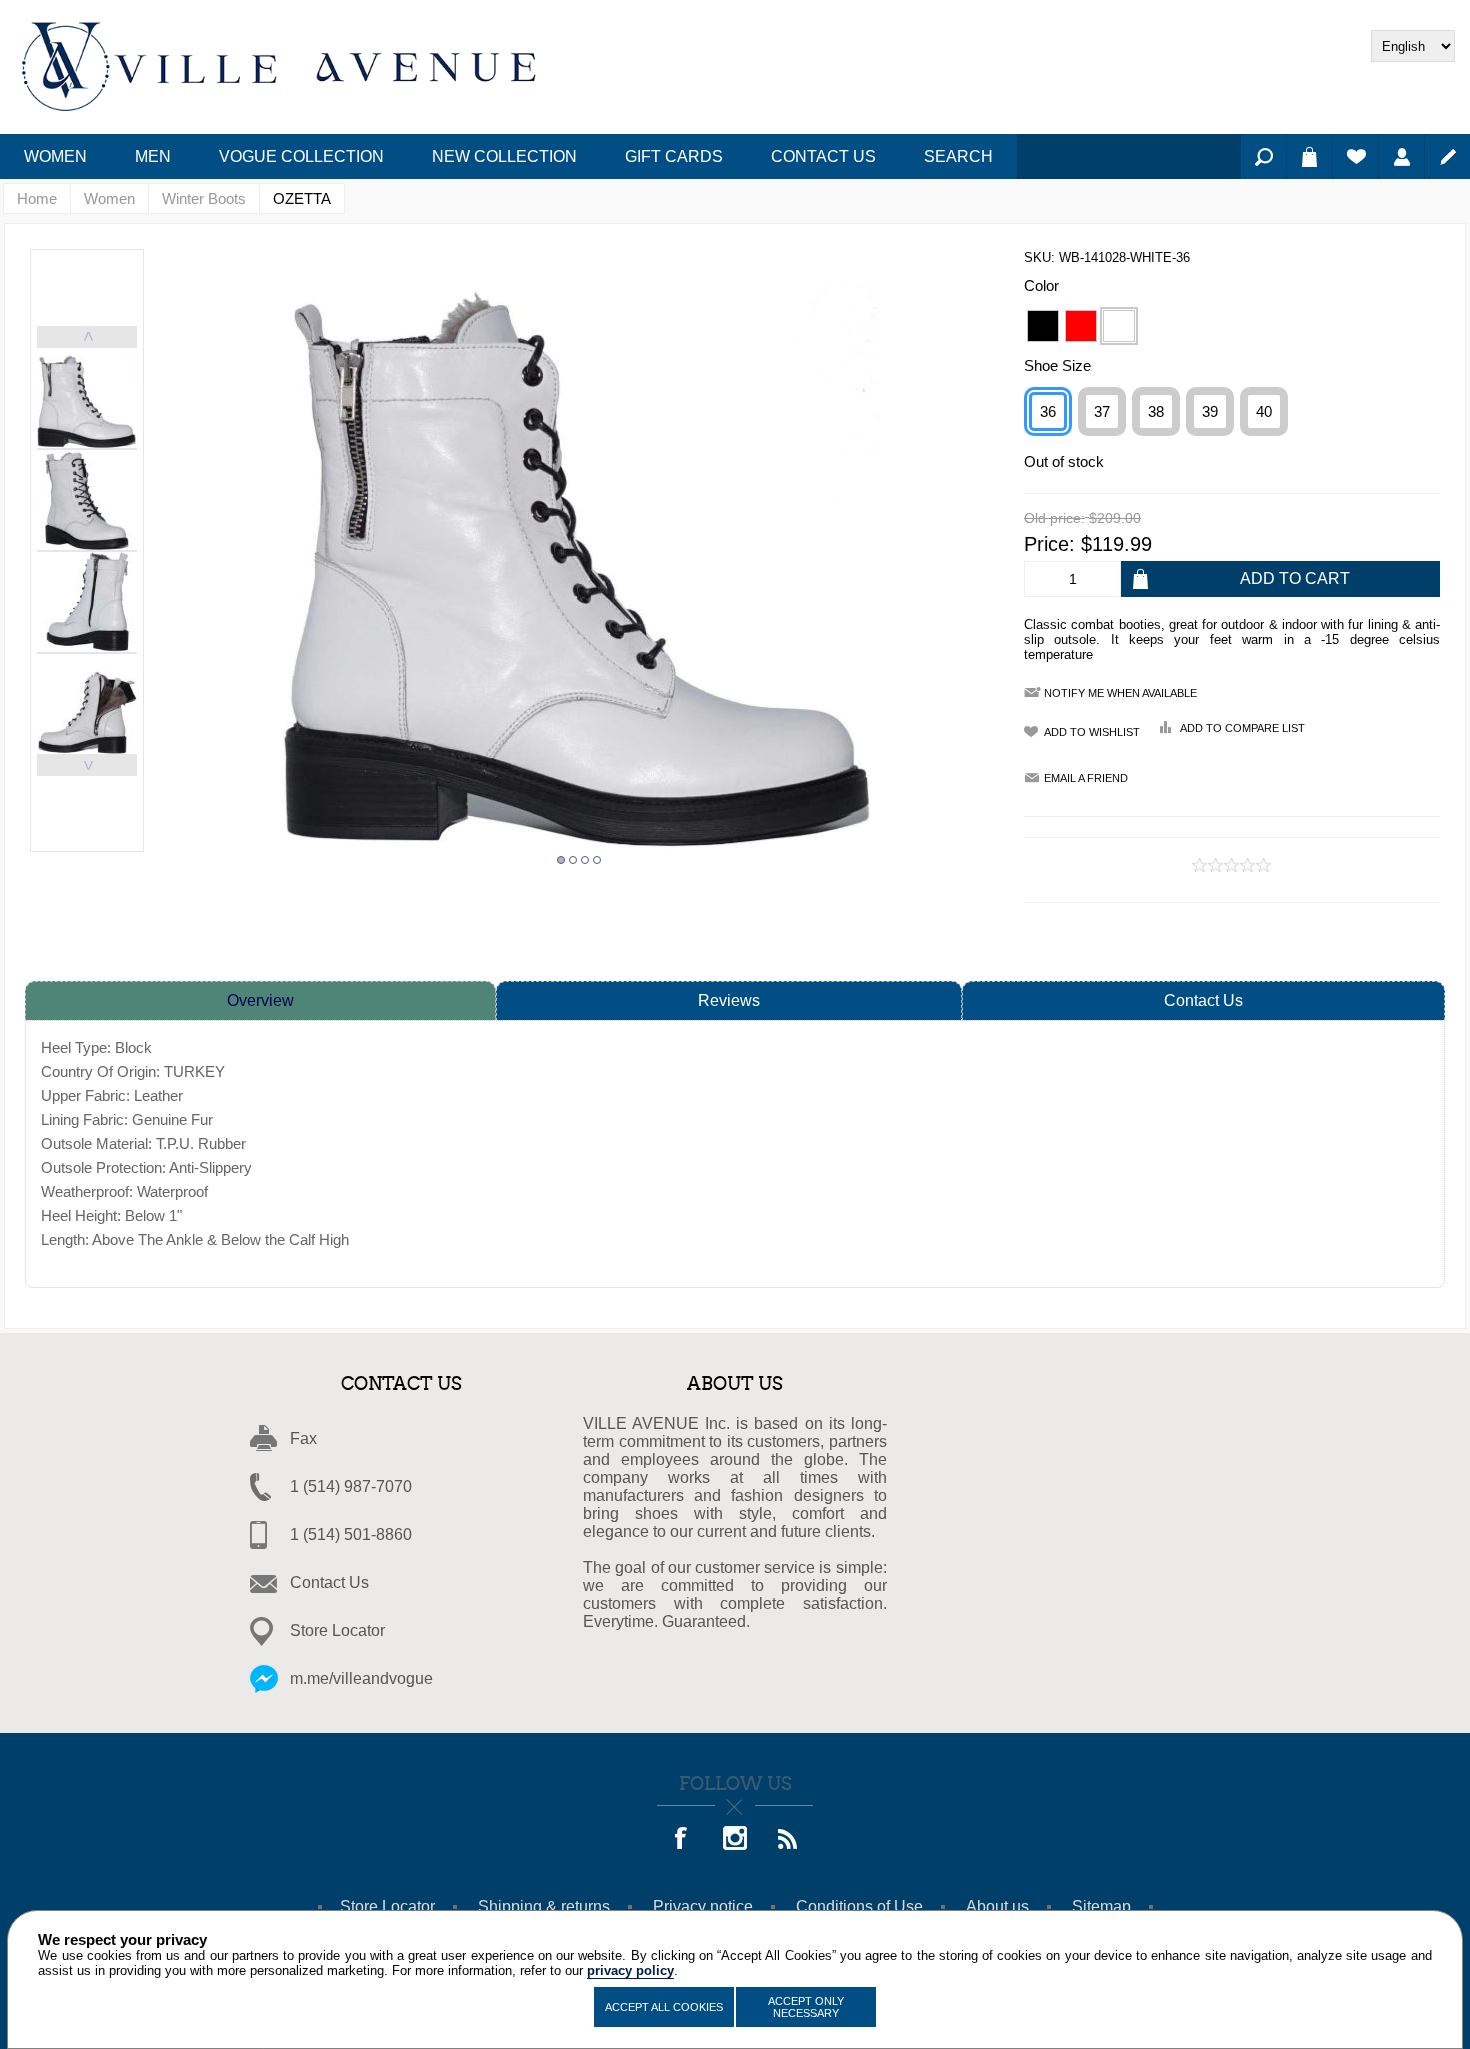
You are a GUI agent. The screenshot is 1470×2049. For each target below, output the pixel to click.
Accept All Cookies (664, 2007)
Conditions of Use (859, 1906)
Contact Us (1203, 1000)
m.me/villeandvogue (361, 1678)
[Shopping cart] (1309, 156)
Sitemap (1101, 1906)
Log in (1401, 156)
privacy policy (630, 1970)
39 (1210, 411)
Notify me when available (1120, 693)
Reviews (729, 1000)
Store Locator (337, 1630)
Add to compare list (1242, 728)
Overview (260, 1000)
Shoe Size (1057, 365)
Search (1263, 156)
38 (1156, 411)
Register (1447, 156)
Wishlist (1355, 156)
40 (1264, 411)
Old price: (1054, 519)
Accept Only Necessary (806, 2007)
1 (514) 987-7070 (351, 1486)
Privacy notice (703, 1906)
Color (1041, 285)
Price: (1049, 544)
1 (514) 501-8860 (351, 1534)
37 (1102, 411)
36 (1048, 411)
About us (997, 1906)
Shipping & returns (544, 1906)
